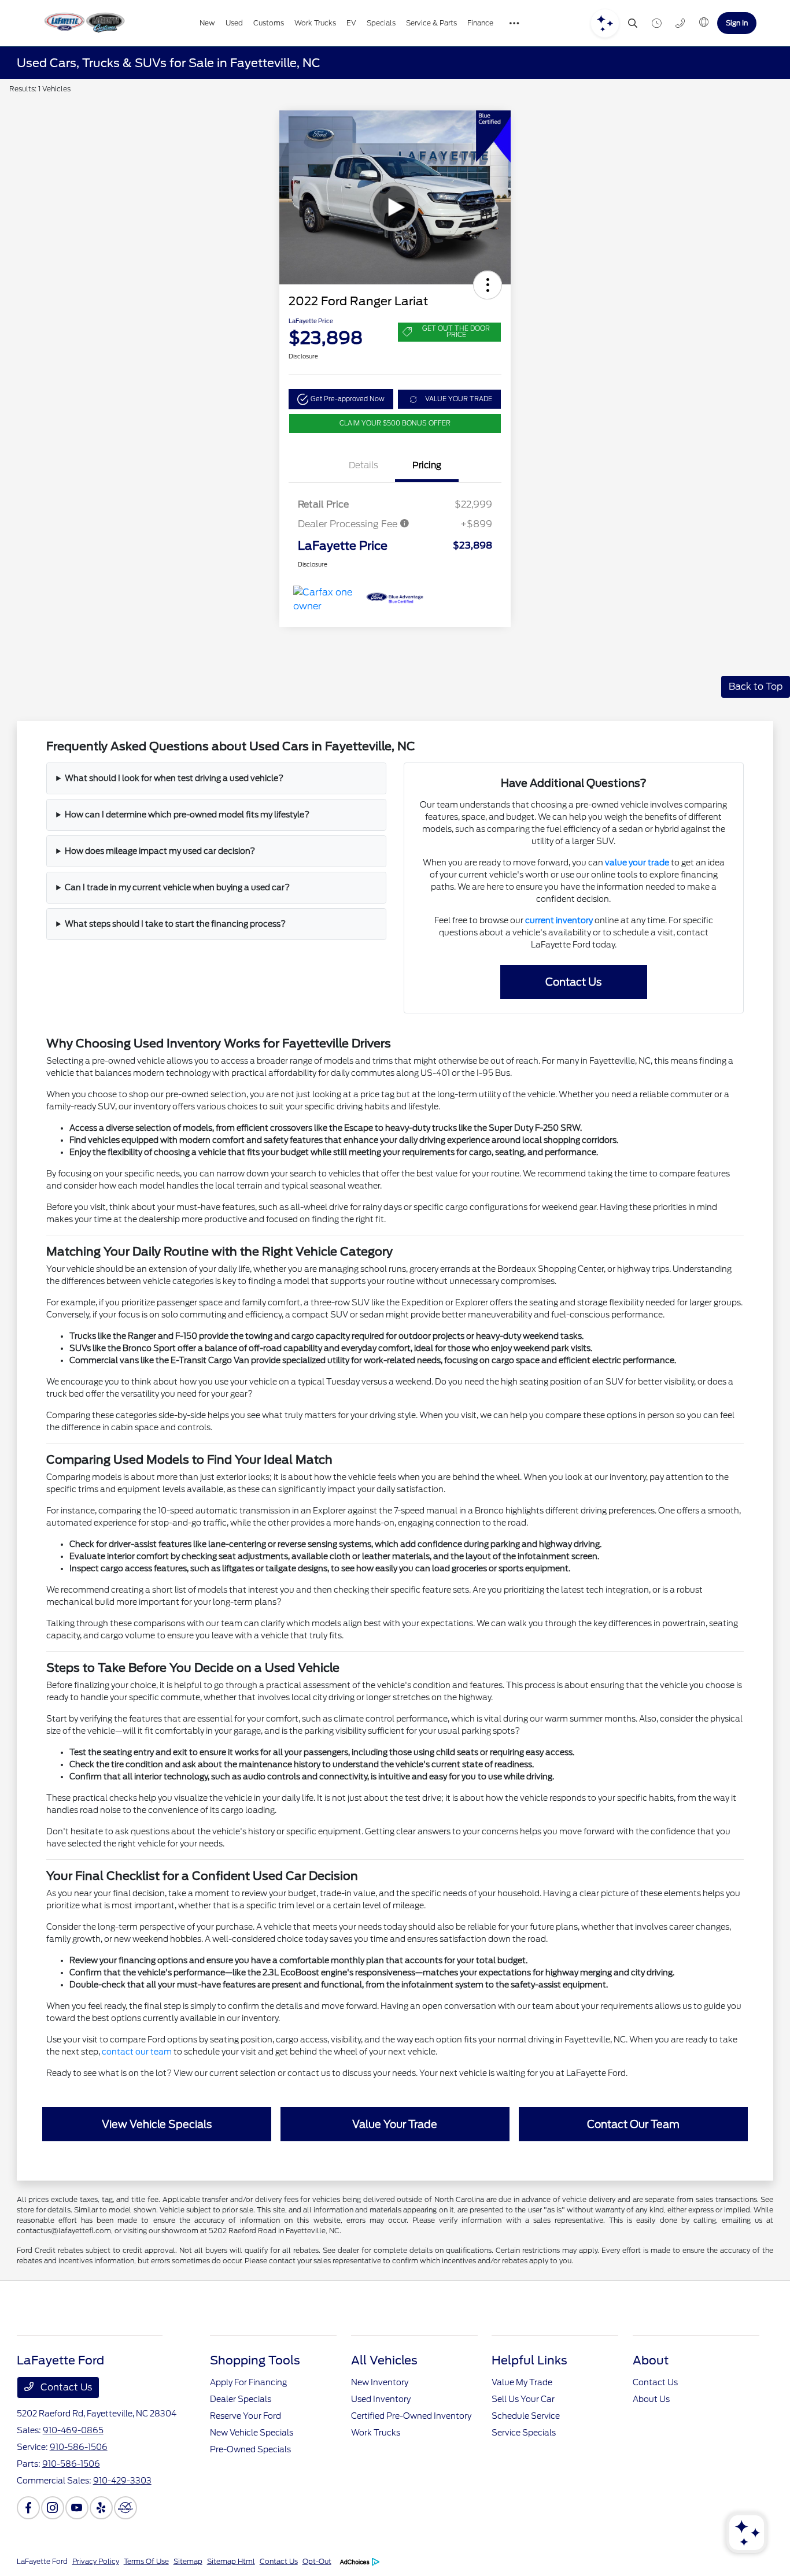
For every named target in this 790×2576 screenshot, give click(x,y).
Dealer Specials (241, 2399)
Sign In (737, 23)
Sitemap (188, 2561)
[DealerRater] (125, 2508)
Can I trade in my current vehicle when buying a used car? (177, 887)
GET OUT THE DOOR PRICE (456, 332)
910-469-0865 (73, 2430)
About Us (651, 2399)
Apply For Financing (248, 2382)
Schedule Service (526, 2416)
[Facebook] (28, 2508)
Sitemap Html (231, 2561)
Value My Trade (522, 2382)
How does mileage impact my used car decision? (160, 851)
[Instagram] (53, 2508)
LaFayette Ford (42, 2561)
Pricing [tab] (427, 465)
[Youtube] (77, 2508)
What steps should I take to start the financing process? (175, 924)
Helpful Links (529, 2360)
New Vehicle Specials (252, 2433)
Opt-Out (317, 2561)
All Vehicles (384, 2360)
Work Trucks (376, 2433)
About (651, 2360)
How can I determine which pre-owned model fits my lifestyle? (187, 815)
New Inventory (380, 2382)
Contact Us (65, 2387)
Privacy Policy (96, 2561)
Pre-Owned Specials (250, 2449)
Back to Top (756, 686)
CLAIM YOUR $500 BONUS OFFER (395, 423)
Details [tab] (363, 465)
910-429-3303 (122, 2481)
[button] (488, 285)
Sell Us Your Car (523, 2399)
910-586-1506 (79, 2447)
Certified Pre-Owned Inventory (411, 2416)
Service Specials (524, 2433)
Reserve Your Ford (246, 2416)
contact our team (137, 2052)
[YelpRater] (101, 2508)
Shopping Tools (255, 2360)
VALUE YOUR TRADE (459, 399)
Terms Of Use (146, 2561)
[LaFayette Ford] (83, 23)
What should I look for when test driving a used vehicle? (174, 778)
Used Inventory (381, 2399)
